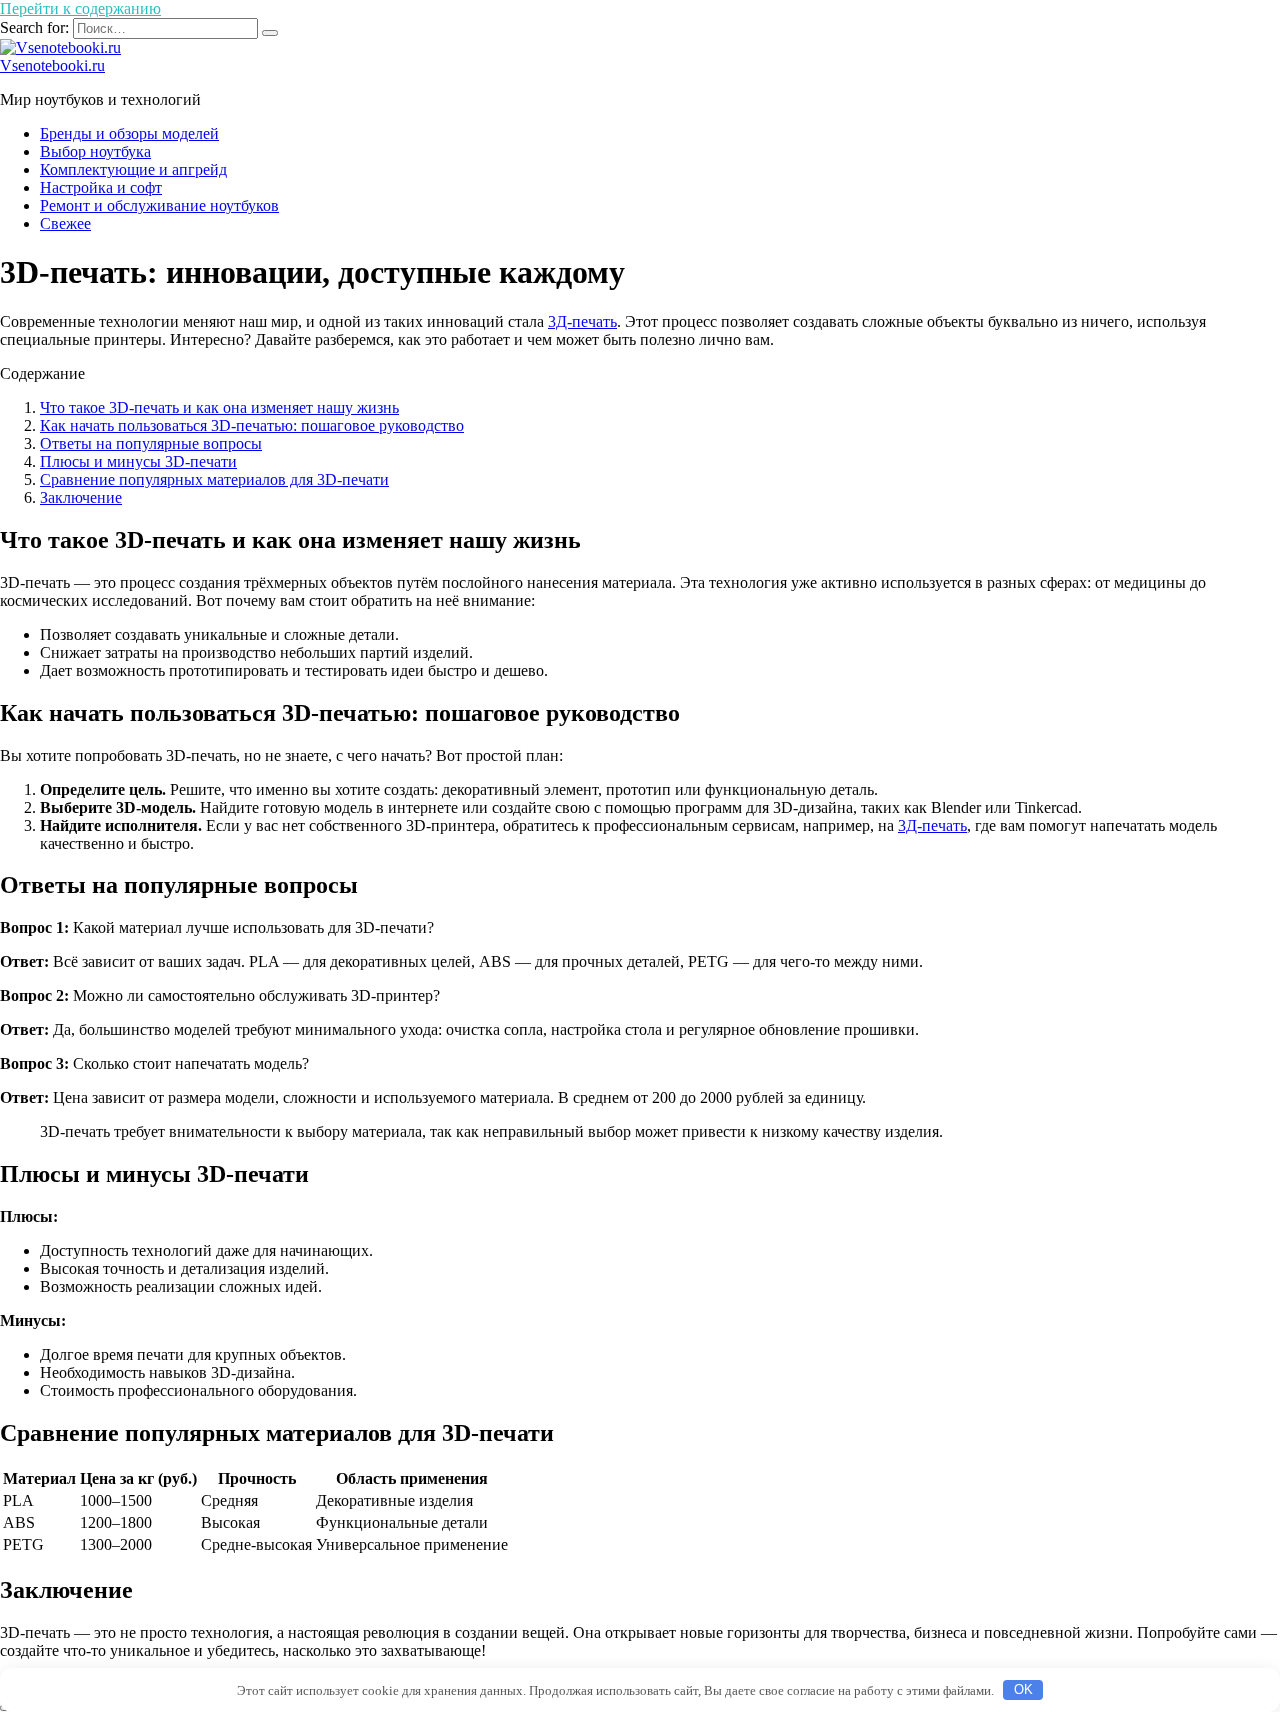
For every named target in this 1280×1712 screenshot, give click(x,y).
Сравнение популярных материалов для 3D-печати (214, 479)
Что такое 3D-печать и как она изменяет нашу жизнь (219, 407)
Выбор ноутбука (95, 151)
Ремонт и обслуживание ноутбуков (159, 205)
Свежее (65, 223)
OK (1023, 1689)
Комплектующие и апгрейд (133, 169)
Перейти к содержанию (80, 8)
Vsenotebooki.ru (52, 65)
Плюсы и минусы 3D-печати (138, 461)
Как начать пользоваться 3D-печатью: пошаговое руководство (252, 425)
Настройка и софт (101, 187)
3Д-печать (582, 321)
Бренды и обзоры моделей (129, 133)
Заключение (81, 497)
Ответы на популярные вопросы (151, 443)
